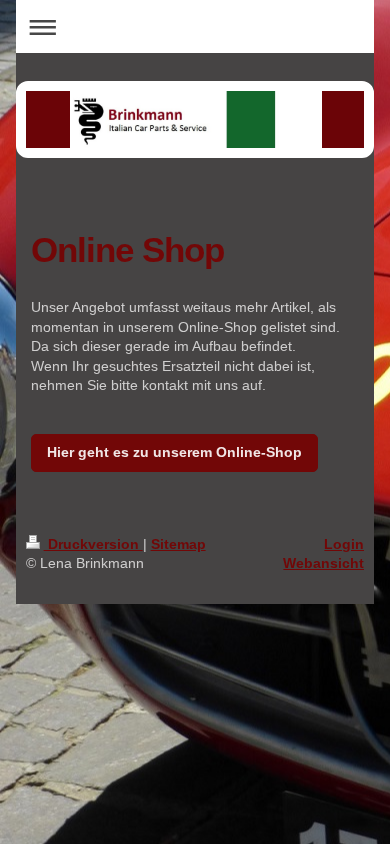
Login (344, 544)
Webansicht (323, 563)
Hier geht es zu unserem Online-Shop (174, 452)
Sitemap (178, 544)
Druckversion (93, 544)
